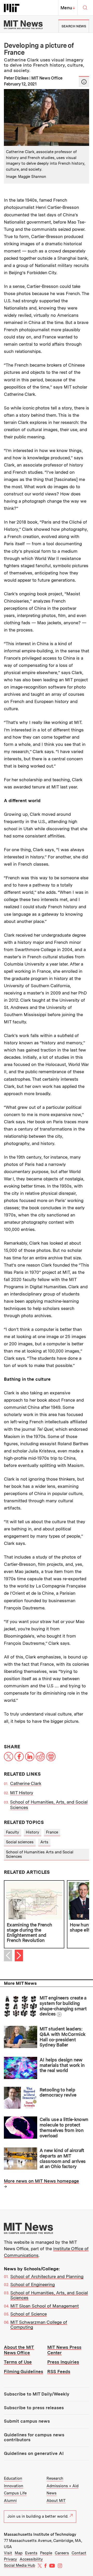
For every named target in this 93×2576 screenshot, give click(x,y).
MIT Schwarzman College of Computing (39, 2325)
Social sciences (20, 1842)
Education (13, 2478)
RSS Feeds (59, 2372)
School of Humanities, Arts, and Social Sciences (49, 2295)
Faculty (13, 1832)
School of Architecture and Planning (47, 2277)
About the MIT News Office (19, 2350)
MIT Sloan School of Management (45, 2306)
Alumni (10, 2501)
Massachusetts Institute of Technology (40, 2534)
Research (55, 2478)
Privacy (10, 2559)
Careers (62, 2553)
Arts (44, 1842)
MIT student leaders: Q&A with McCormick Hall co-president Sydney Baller (63, 2037)
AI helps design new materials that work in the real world (62, 2065)
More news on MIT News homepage (41, 2181)
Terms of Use (18, 2362)
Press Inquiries (63, 2362)
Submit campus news (27, 2421)
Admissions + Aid (63, 2486)
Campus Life (15, 2493)
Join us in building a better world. (38, 2516)
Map (19, 2553)
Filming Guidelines (24, 2372)
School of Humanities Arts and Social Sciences (40, 1854)
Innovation (14, 2486)
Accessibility (31, 2559)
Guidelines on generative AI (34, 2453)
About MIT (56, 2501)
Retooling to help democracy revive (58, 2092)
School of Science (29, 2314)
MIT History (22, 1793)
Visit (8, 2553)
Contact (79, 2553)
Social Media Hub (20, 2565)
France (52, 1832)
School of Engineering (33, 2285)
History (33, 1832)
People (46, 2553)
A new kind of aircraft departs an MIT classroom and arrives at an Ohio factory (63, 2158)
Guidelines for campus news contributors (34, 2437)
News (52, 2493)
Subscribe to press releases (34, 2408)
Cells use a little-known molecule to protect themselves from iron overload (64, 2127)
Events (31, 2553)
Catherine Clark (26, 1783)
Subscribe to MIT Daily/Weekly (37, 2394)
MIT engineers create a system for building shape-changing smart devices (63, 2006)
